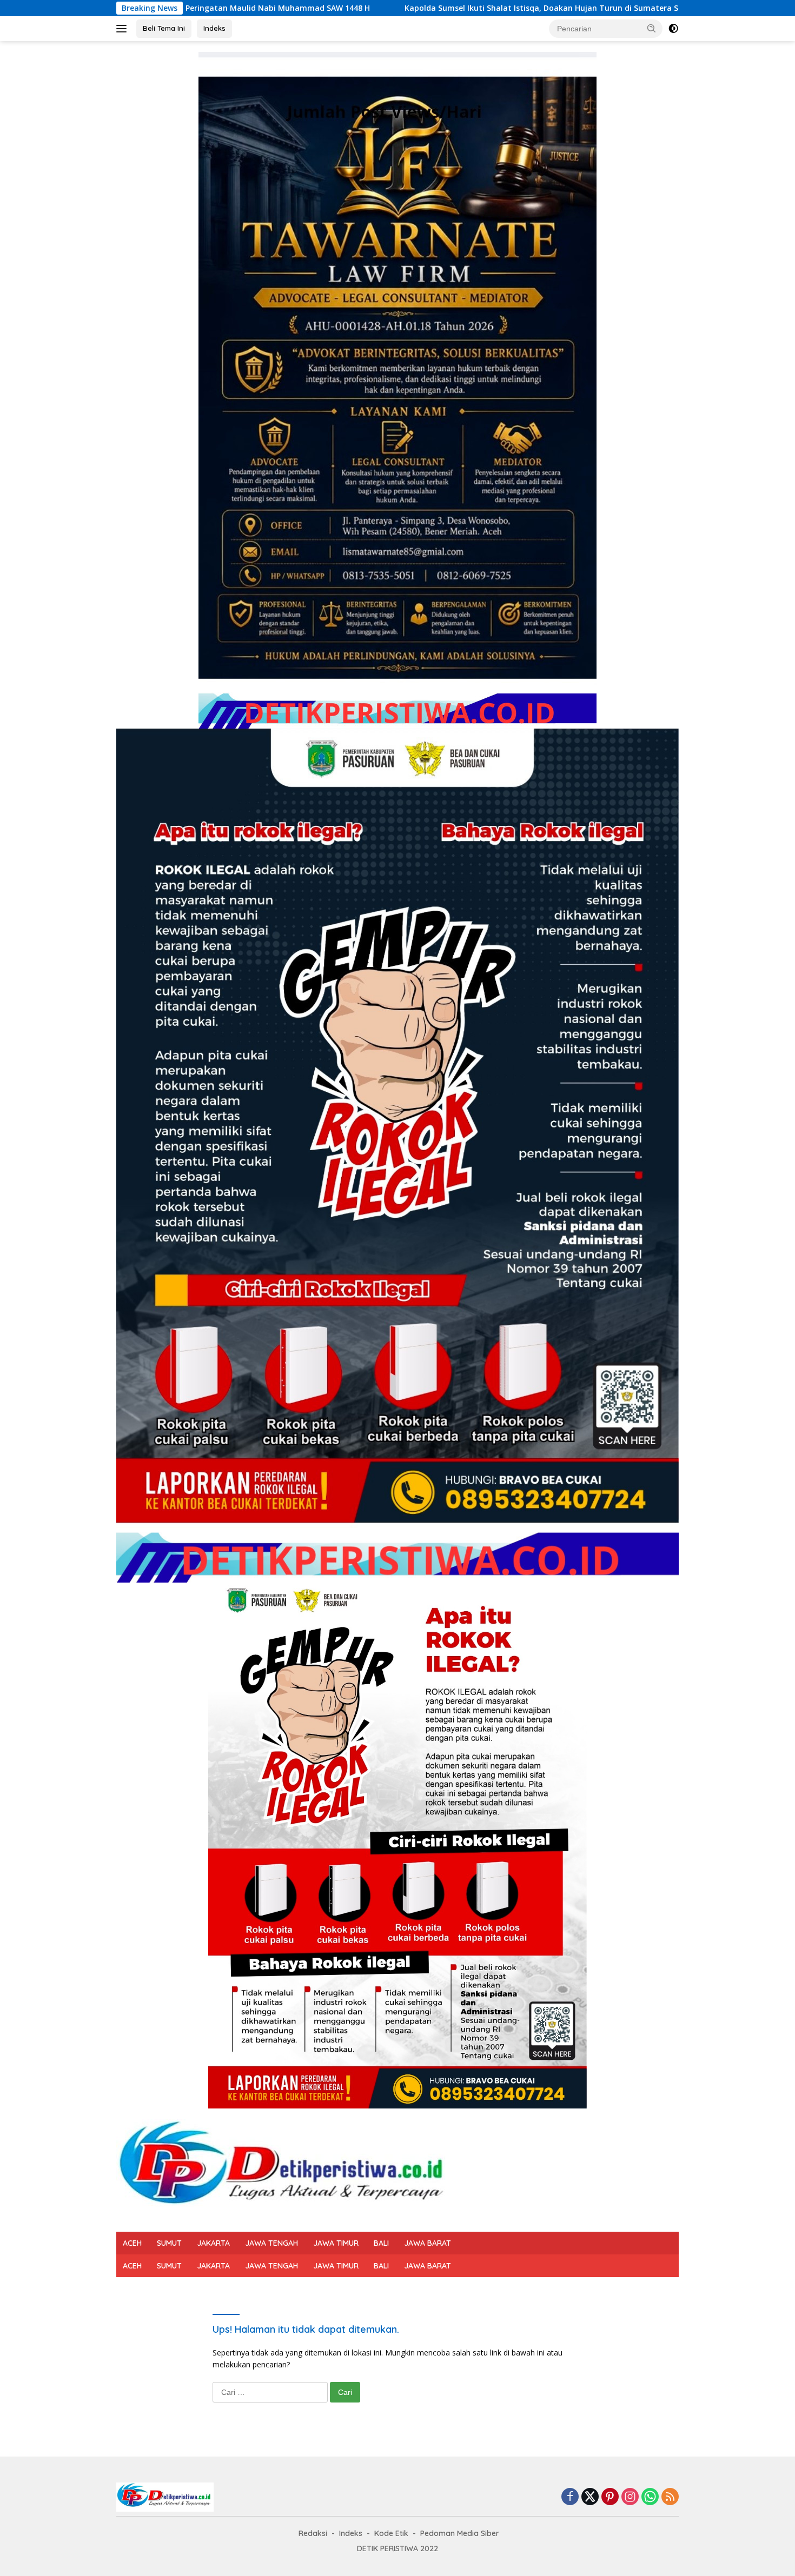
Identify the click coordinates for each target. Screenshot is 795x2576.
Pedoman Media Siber (460, 2533)
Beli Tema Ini (164, 28)
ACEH (132, 2243)
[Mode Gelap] (673, 29)
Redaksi (313, 2533)
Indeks (214, 28)
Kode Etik (391, 2533)
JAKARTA (213, 2243)
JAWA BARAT (428, 2243)
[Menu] (124, 29)
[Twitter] (590, 2497)
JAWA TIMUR (336, 2243)
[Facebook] (570, 2497)
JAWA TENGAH (271, 2243)
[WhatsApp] (650, 2497)
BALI (381, 2243)
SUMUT (169, 2243)
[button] (652, 28)
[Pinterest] (610, 2497)
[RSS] (670, 2497)
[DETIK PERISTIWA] (285, 2169)
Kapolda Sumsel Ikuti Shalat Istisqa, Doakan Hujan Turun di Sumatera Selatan (373, 8)
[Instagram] (630, 2497)
